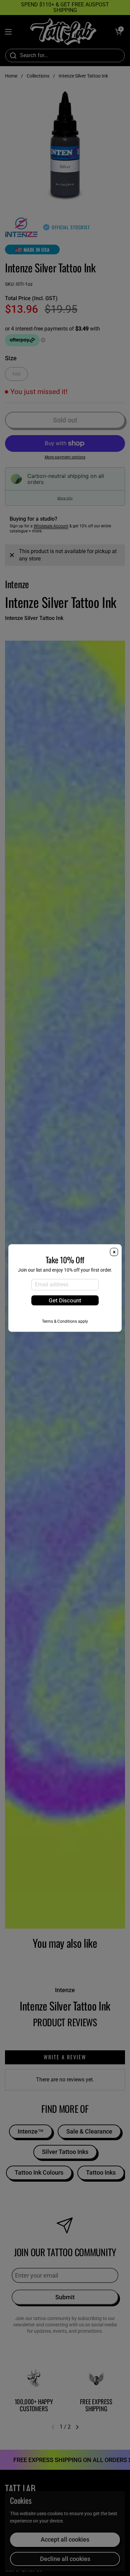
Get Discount (65, 1300)
